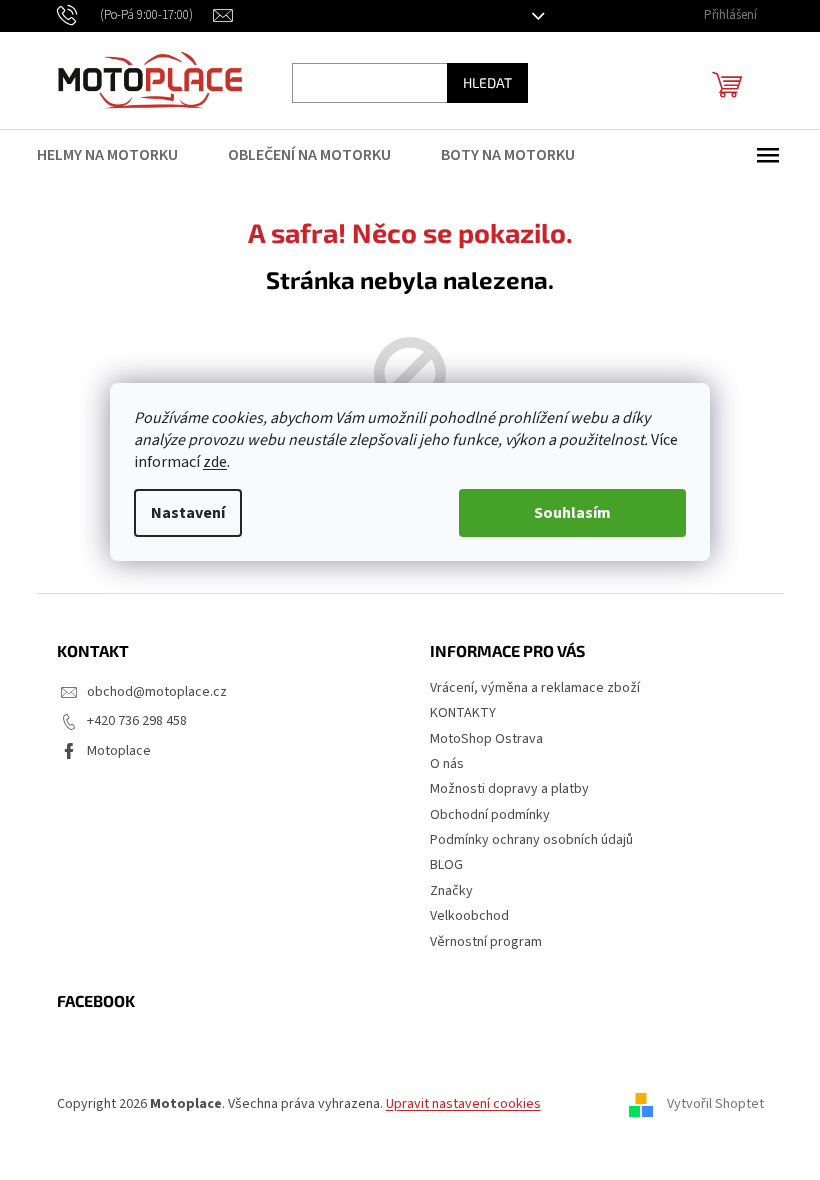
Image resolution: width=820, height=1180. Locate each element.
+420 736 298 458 (137, 721)
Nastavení (188, 513)
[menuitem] (120, 155)
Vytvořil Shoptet (715, 1104)
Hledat (487, 82)
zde (215, 462)
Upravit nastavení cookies (463, 1104)
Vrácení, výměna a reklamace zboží (535, 688)
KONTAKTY (463, 713)
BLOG (446, 865)
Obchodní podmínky (490, 815)
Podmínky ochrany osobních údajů (531, 840)
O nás (447, 764)
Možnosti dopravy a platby (509, 789)
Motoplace (119, 751)
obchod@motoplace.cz (157, 692)
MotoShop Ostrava (486, 739)
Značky (451, 891)
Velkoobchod (469, 916)
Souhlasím (572, 513)
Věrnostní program (486, 942)
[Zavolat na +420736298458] (135, 15)
